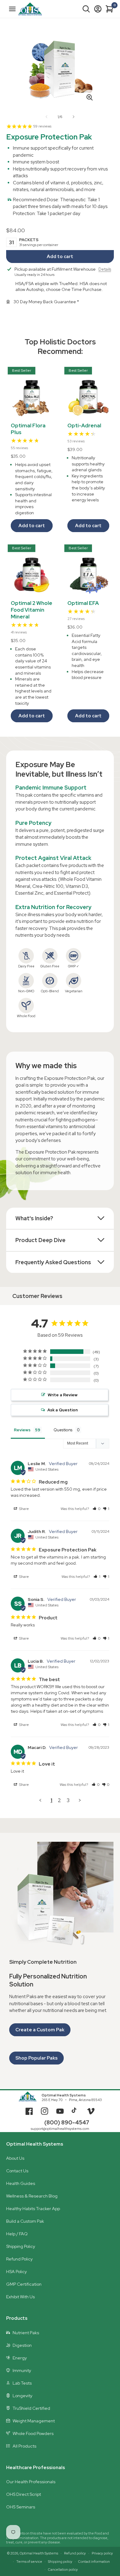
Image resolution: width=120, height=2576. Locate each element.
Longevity (22, 2396)
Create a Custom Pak (40, 2030)
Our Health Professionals (31, 2482)
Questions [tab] (63, 1430)
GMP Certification (24, 2284)
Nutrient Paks (26, 2333)
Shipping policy (60, 2562)
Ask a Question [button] (63, 1410)
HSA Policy (16, 2272)
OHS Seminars (21, 2507)
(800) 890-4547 (67, 2122)
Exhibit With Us (20, 2297)
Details (105, 269)
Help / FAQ (17, 2234)
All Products (24, 2446)
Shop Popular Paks (36, 2058)
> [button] (80, 1800)
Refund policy (75, 2553)
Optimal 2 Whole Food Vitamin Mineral (32, 610)
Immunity (22, 2370)
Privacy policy (102, 2553)
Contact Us (17, 2171)
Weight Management (34, 2421)
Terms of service (29, 2562)
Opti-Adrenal (84, 425)
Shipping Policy (21, 2246)
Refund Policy (19, 2259)
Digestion (22, 2345)
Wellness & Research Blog (32, 2196)
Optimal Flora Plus (28, 429)
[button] (86, 9)
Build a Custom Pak (25, 2221)
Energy (20, 2358)
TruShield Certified (31, 2408)
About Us (15, 2158)
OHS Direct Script (24, 2494)
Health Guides (21, 2183)
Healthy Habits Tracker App (33, 2209)
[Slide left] (46, 117)
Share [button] (24, 1509)
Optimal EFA (83, 603)
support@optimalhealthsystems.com (60, 2129)
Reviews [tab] (22, 1430)
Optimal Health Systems (64, 2095)
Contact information (94, 2562)
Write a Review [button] (63, 1395)
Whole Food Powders (33, 2433)
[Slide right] (74, 117)
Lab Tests (22, 2383)
